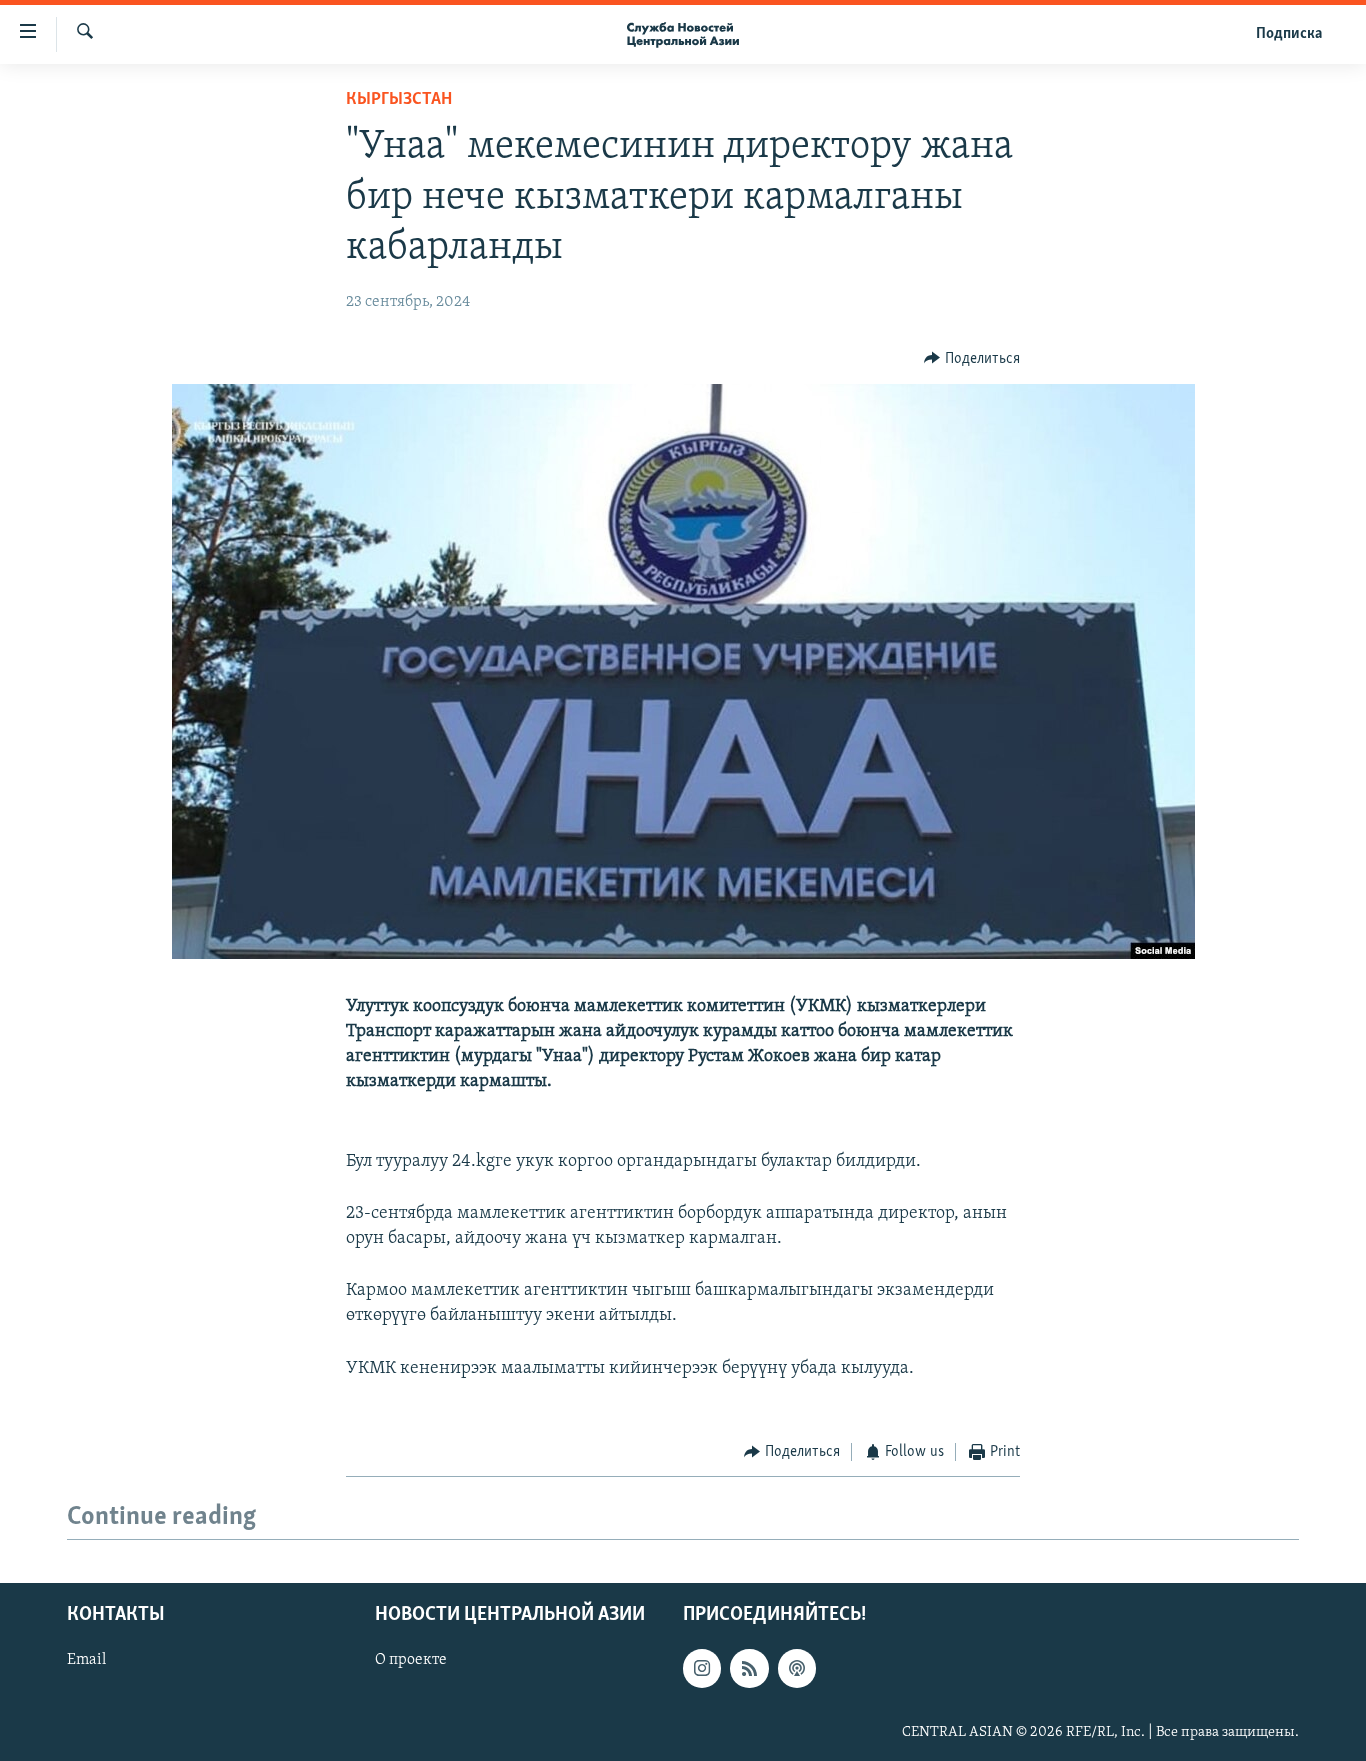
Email (86, 1661)
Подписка (1289, 34)
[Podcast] (797, 1669)
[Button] (972, 359)
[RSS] (749, 1669)
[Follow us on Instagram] (702, 1669)
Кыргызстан (399, 100)
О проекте (411, 1661)
